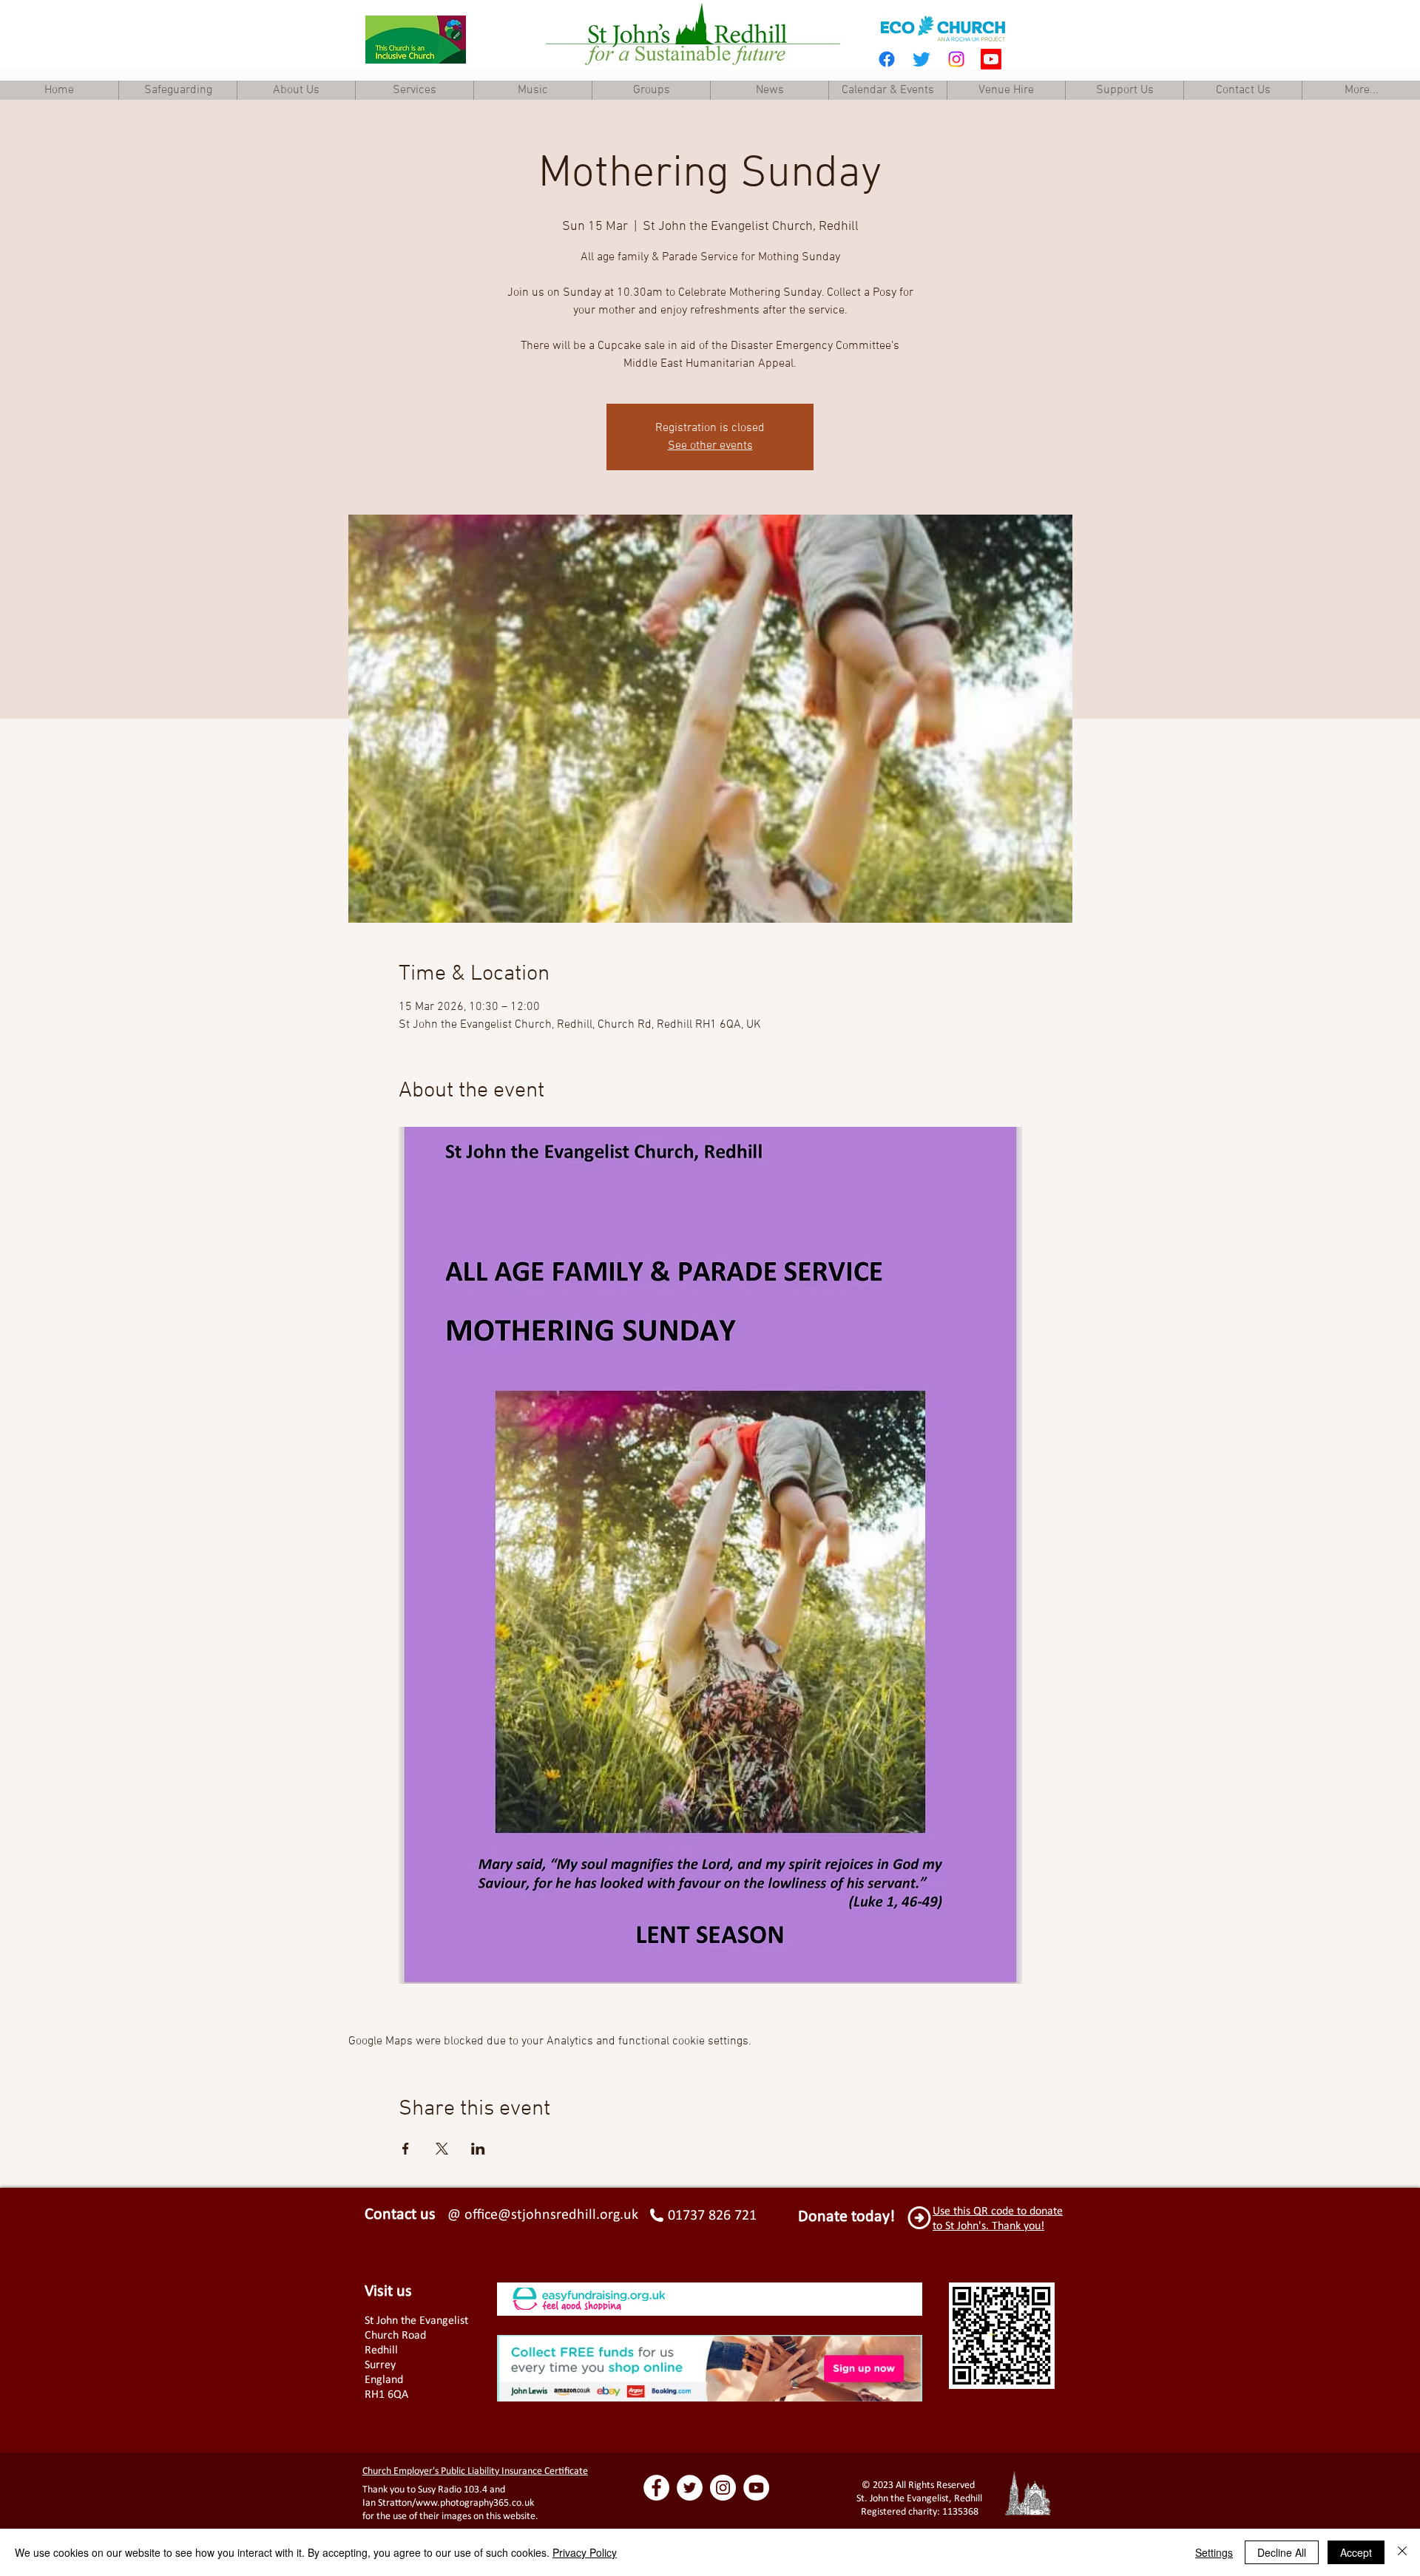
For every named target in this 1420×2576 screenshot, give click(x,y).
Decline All (1282, 2552)
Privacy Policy (585, 2552)
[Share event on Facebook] (406, 2149)
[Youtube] (991, 59)
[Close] (1402, 2552)
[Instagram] (956, 59)
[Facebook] (887, 59)
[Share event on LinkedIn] (478, 2149)
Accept (1356, 2552)
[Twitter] (922, 59)
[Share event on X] (442, 2149)
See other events (710, 446)
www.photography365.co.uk (475, 2502)
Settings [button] (1214, 2552)
